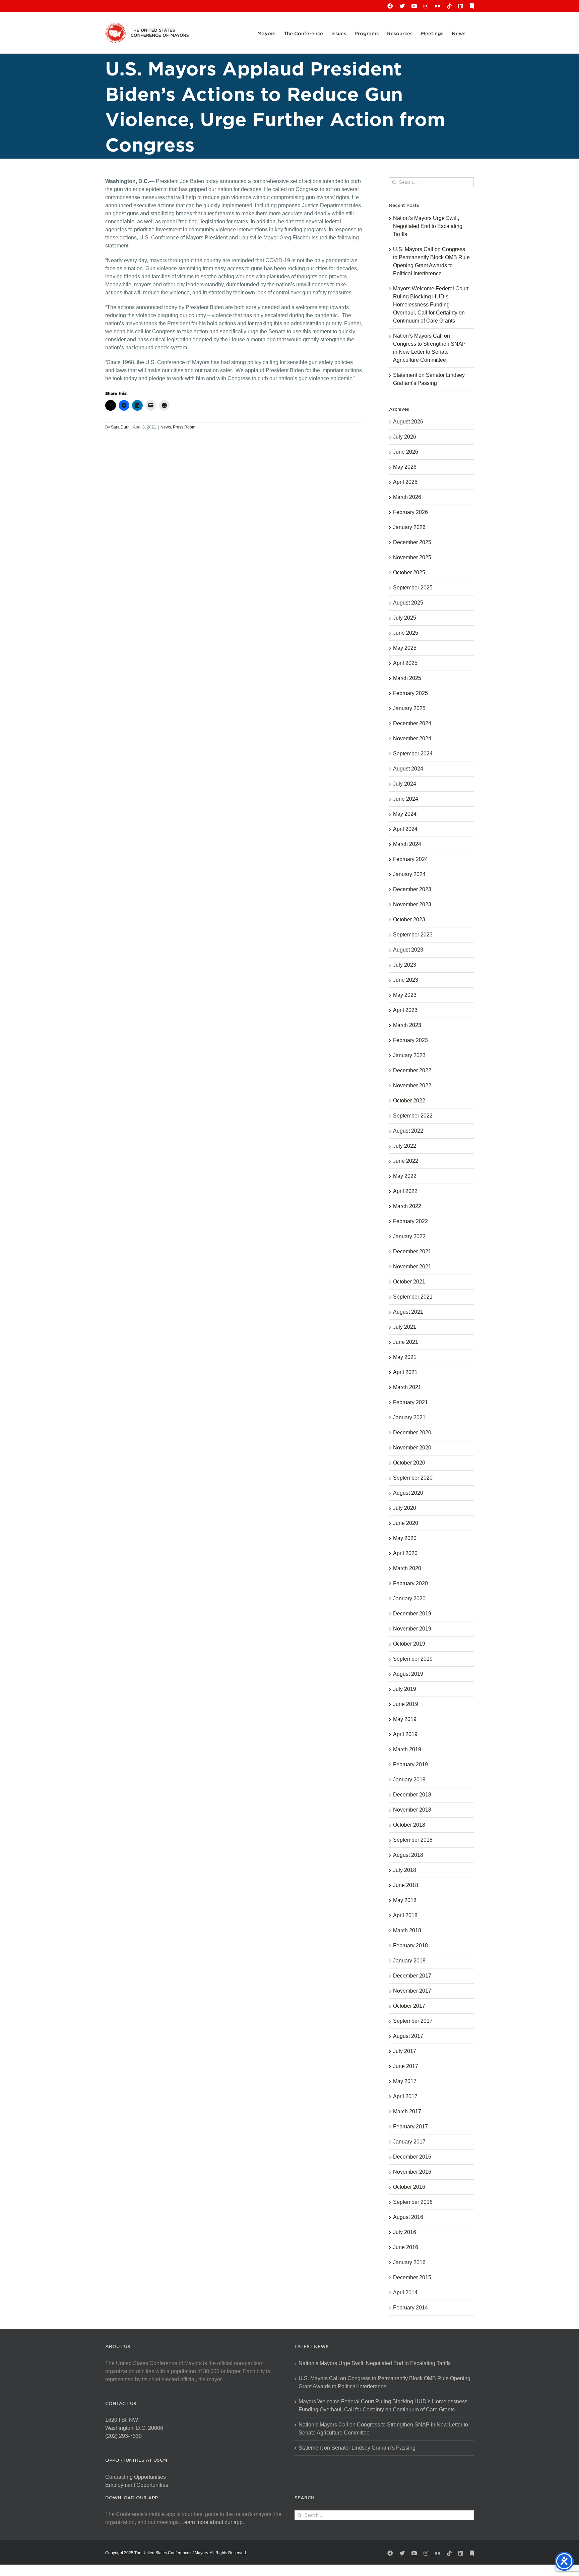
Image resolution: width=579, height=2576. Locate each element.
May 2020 (405, 1538)
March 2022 (407, 1206)
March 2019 (407, 1749)
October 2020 (409, 1463)
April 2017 (405, 2096)
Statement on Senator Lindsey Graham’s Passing (357, 2448)
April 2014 (405, 2293)
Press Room (184, 427)
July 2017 (405, 2051)
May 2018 (405, 1900)
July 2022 (405, 1146)
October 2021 (409, 1282)
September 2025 (413, 588)
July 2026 (405, 437)
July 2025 (405, 618)
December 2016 (412, 2157)
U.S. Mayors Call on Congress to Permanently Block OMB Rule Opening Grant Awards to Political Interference (384, 2382)
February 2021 (410, 1402)
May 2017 (405, 2081)
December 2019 (412, 1614)
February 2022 (410, 1221)
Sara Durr (120, 427)
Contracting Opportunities (136, 2477)
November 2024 (412, 738)
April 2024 (405, 829)
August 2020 (408, 1493)
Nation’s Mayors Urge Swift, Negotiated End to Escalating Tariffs (428, 226)
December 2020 (412, 1433)
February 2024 (410, 859)
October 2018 (409, 1825)
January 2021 (409, 1417)
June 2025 (406, 633)
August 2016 (408, 2217)
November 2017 (412, 1991)
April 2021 (405, 1372)
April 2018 (405, 1915)
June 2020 (406, 1523)
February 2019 (410, 1764)
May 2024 (405, 814)
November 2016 (412, 2172)
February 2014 (410, 2308)
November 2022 (412, 1085)
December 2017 (412, 1976)
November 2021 (412, 1267)
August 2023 (408, 950)
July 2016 (405, 2232)
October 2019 (409, 1644)
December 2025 (412, 542)
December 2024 (412, 723)
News (166, 427)
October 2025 (409, 573)
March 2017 (407, 2111)
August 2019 (408, 1674)
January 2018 (409, 1961)
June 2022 (406, 1161)
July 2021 (405, 1327)
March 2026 (407, 497)
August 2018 (408, 1855)
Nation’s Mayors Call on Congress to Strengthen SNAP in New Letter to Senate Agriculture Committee (383, 2429)
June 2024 (406, 799)
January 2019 (409, 1780)
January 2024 (409, 874)
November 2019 (412, 1629)
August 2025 (408, 603)
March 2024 (407, 844)
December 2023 (412, 889)
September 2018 (413, 1840)
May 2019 (405, 1719)
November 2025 (412, 557)
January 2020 (409, 1598)
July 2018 (405, 1870)
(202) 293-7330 (123, 2436)
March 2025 (407, 678)
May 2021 (405, 1357)
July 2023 (405, 965)
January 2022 (409, 1236)
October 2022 (409, 1101)
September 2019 (413, 1659)
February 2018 (410, 1945)
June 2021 (406, 1342)
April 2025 (405, 663)
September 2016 (413, 2202)
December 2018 (412, 1795)
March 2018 (407, 1930)
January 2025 (409, 708)
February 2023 (410, 1040)
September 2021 (413, 1297)
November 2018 (412, 1810)
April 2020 (405, 1553)
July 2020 (405, 1508)
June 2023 (406, 980)
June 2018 (406, 1885)
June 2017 (406, 2066)
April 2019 (405, 1734)
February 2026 (410, 512)
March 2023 (407, 1025)
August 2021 (408, 1312)
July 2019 (405, 1689)
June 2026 (406, 452)
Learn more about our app (212, 2522)
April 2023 (405, 1010)
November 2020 (412, 1448)
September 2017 (413, 2021)
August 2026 (408, 422)
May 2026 (405, 467)
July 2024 (405, 784)
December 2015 (412, 2277)
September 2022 (413, 1116)
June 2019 (406, 1704)
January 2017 (409, 2142)
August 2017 (408, 2036)
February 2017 (410, 2127)
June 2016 (406, 2247)
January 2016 (409, 2262)
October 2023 (409, 920)
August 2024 (408, 769)
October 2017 (409, 2006)
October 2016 (409, 2187)
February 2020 (410, 1583)
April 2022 (405, 1191)
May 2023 (405, 995)
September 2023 (413, 935)
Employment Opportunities (137, 2485)
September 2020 (413, 1478)
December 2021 (412, 1251)
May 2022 (405, 1176)
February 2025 (410, 693)
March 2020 (407, 1568)
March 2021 (407, 1387)
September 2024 (413, 754)
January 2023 (409, 1055)
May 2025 (405, 648)
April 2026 (405, 482)
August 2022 (408, 1131)
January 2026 (409, 527)
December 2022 (412, 1070)
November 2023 (412, 904)
